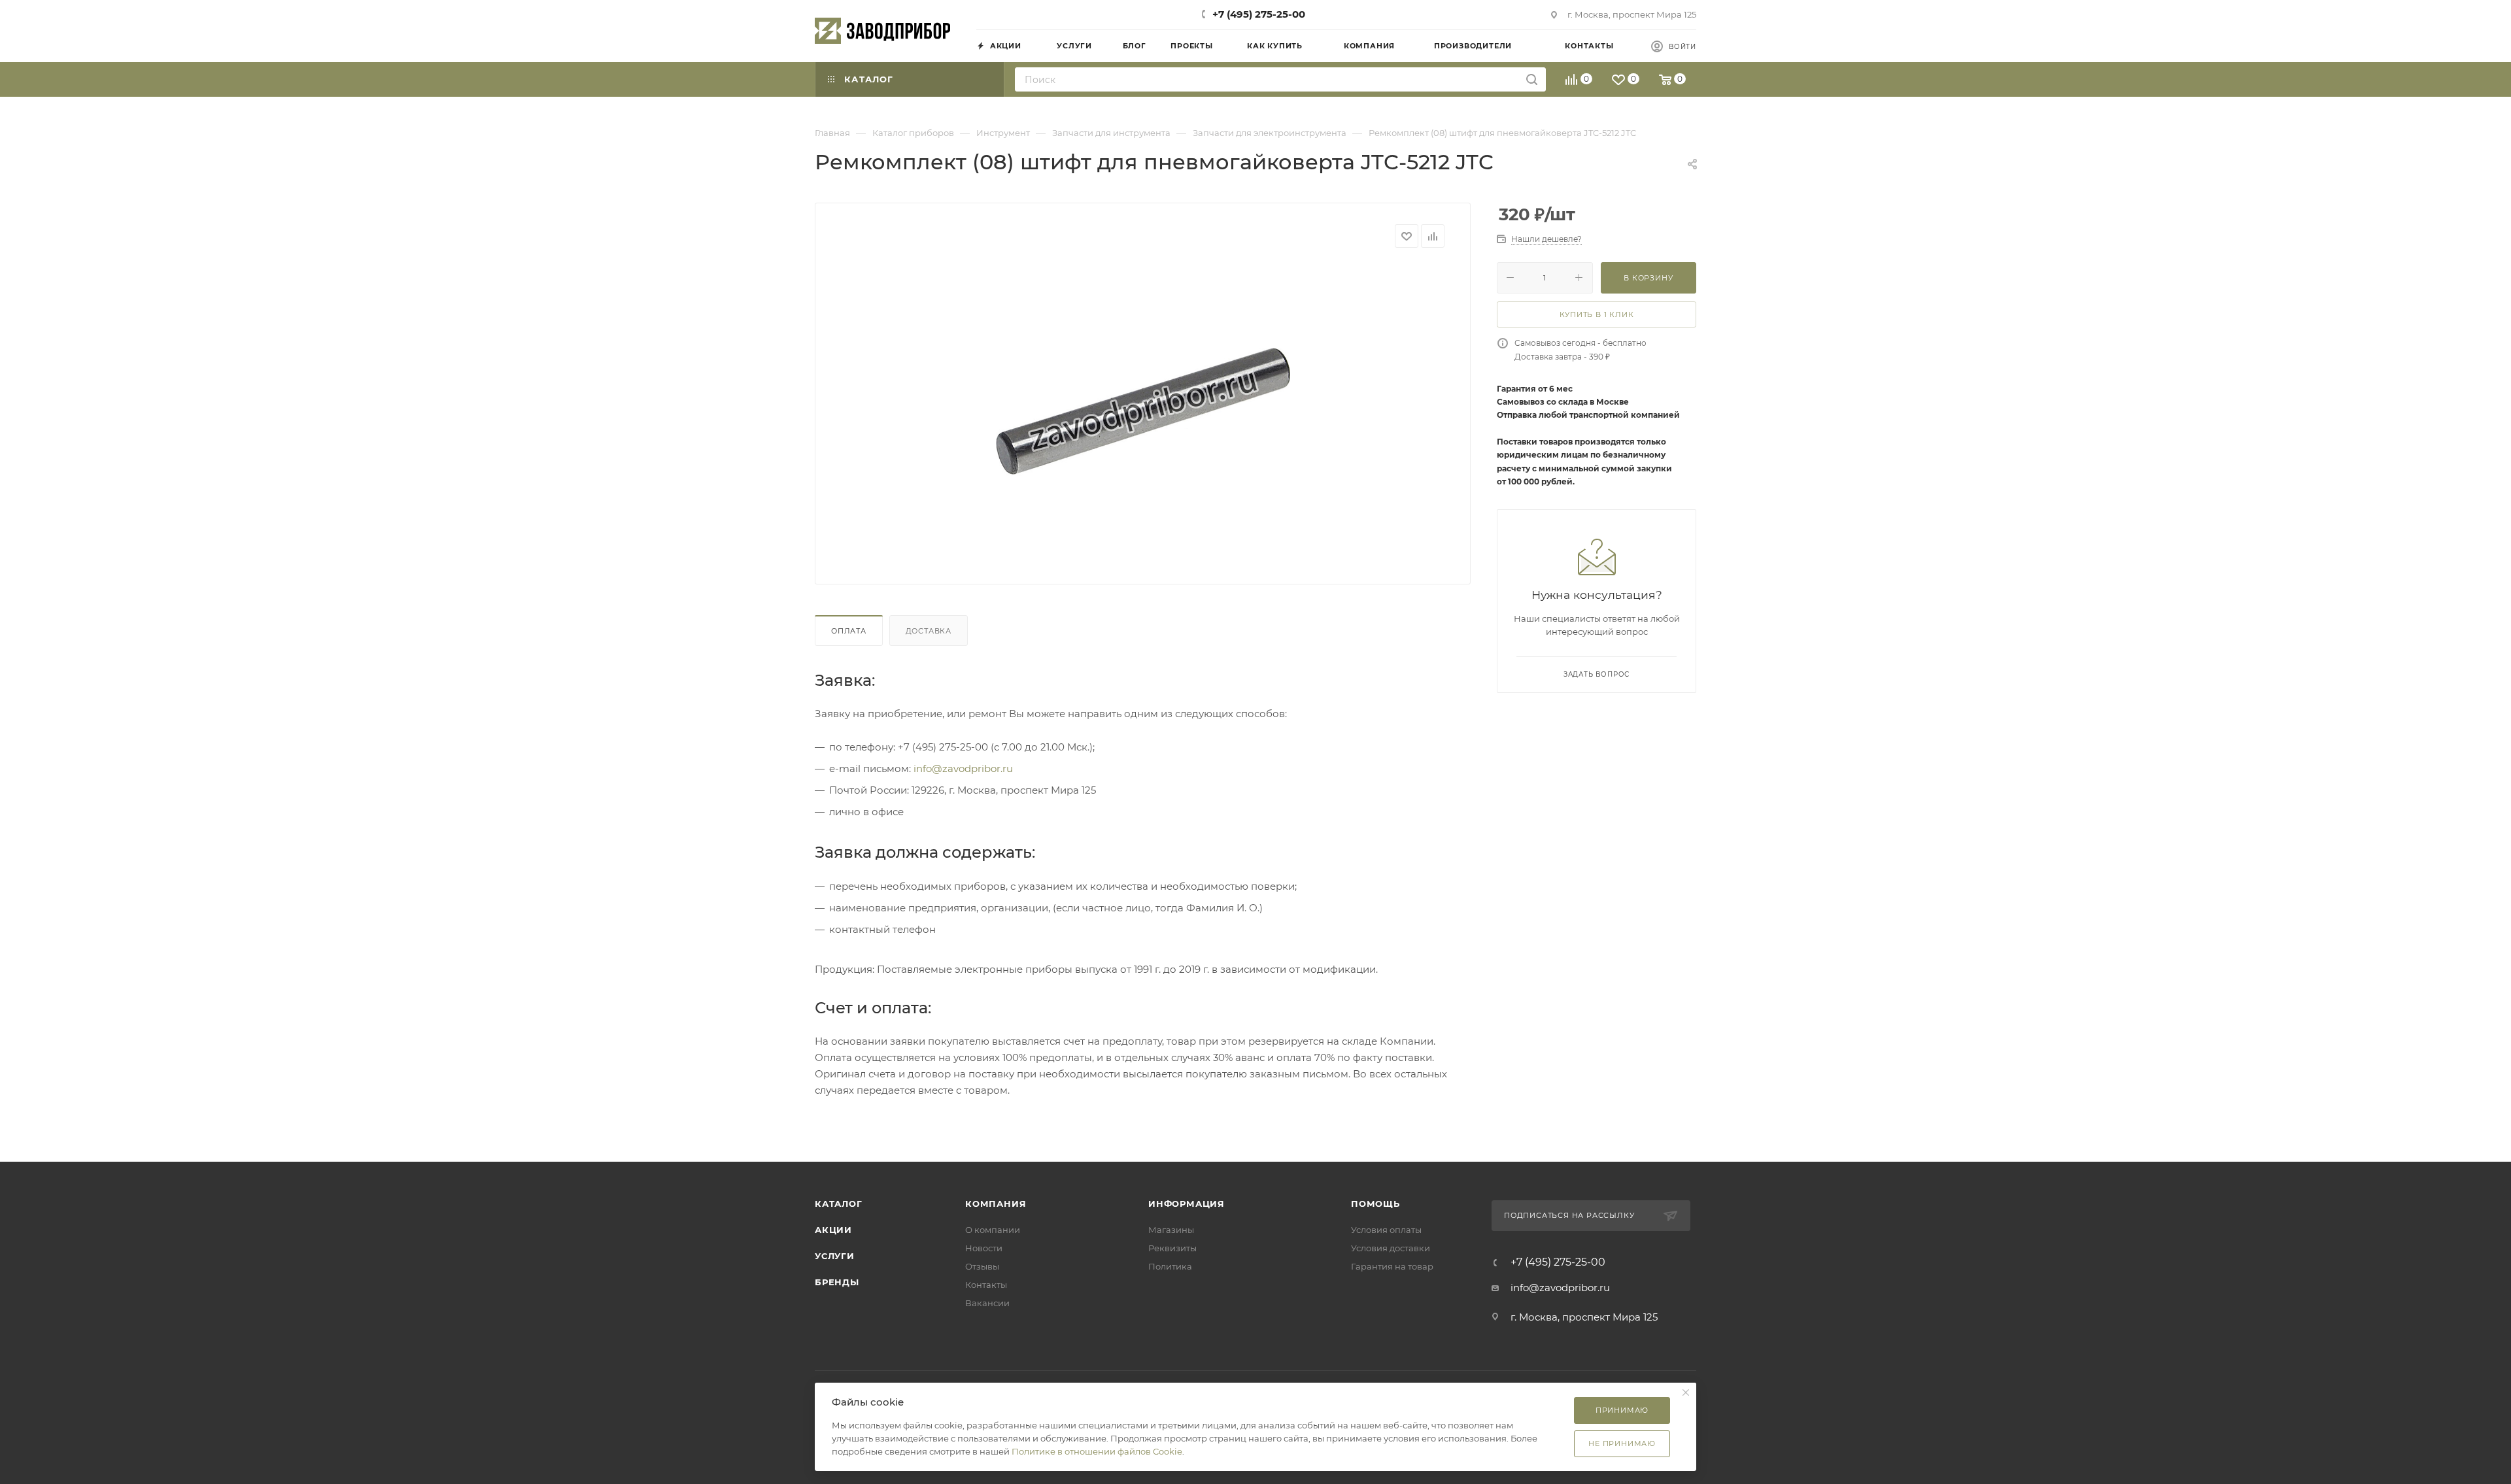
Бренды (837, 1282)
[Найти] (1532, 79)
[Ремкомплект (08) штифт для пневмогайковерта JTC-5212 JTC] (1143, 411)
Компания (996, 1204)
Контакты (986, 1285)
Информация (1187, 1204)
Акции (833, 1230)
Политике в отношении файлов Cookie (1097, 1451)
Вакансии (987, 1303)
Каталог (839, 1204)
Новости (984, 1248)
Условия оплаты (1386, 1230)
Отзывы (982, 1266)
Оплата (849, 631)
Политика (1170, 1266)
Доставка (929, 631)
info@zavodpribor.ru (963, 768)
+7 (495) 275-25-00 (1259, 14)
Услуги (835, 1256)
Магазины (1171, 1230)
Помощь (1375, 1204)
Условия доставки (1391, 1248)
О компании (993, 1230)
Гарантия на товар (1392, 1266)
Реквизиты (1172, 1248)
